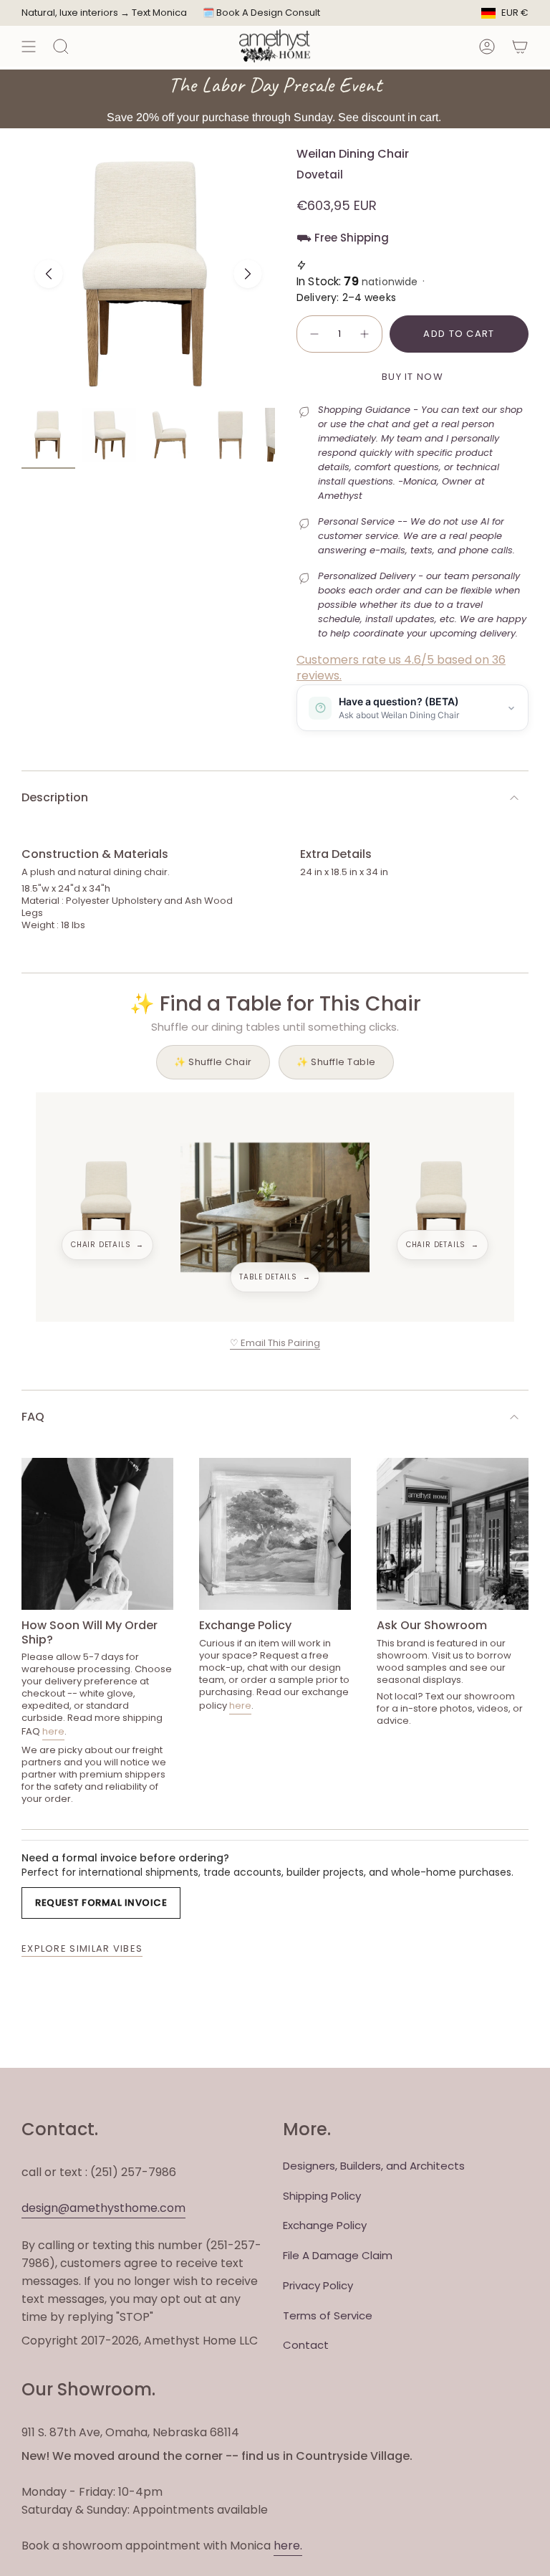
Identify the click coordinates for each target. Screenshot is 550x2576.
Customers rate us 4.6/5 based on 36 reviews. (401, 668)
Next (248, 274)
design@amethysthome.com (103, 2208)
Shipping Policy (322, 2196)
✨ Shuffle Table (336, 1062)
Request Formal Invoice (101, 1903)
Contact (306, 2345)
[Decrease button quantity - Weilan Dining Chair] (314, 334)
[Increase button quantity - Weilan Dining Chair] (365, 334)
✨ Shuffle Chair (213, 1062)
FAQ (33, 1417)
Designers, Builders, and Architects (374, 2166)
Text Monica (159, 13)
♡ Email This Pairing (275, 1343)
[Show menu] (29, 46)
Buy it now (412, 377)
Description (55, 797)
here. (288, 2546)
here (53, 1731)
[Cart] (520, 46)
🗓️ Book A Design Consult (261, 13)
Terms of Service (328, 2315)
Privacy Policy (318, 2285)
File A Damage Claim (338, 2255)
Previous (49, 274)
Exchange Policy (325, 2225)
